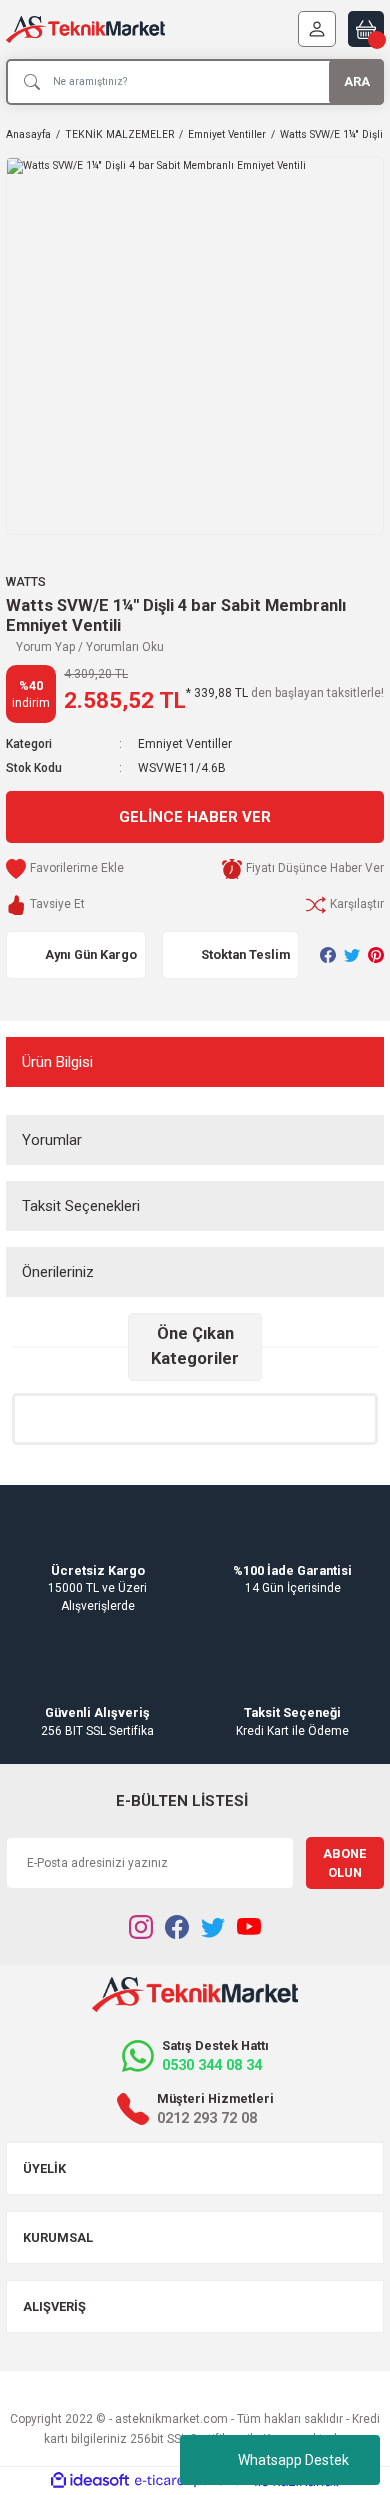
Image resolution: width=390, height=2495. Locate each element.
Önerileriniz (58, 1272)
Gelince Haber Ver (195, 817)
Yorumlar (52, 1140)
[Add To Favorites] (65, 869)
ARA (357, 81)
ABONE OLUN (344, 1863)
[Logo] (85, 29)
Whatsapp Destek (293, 2460)
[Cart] (366, 29)
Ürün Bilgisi (57, 1062)
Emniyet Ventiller (185, 744)
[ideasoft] (90, 2481)
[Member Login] (317, 29)
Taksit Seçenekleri (81, 1206)
